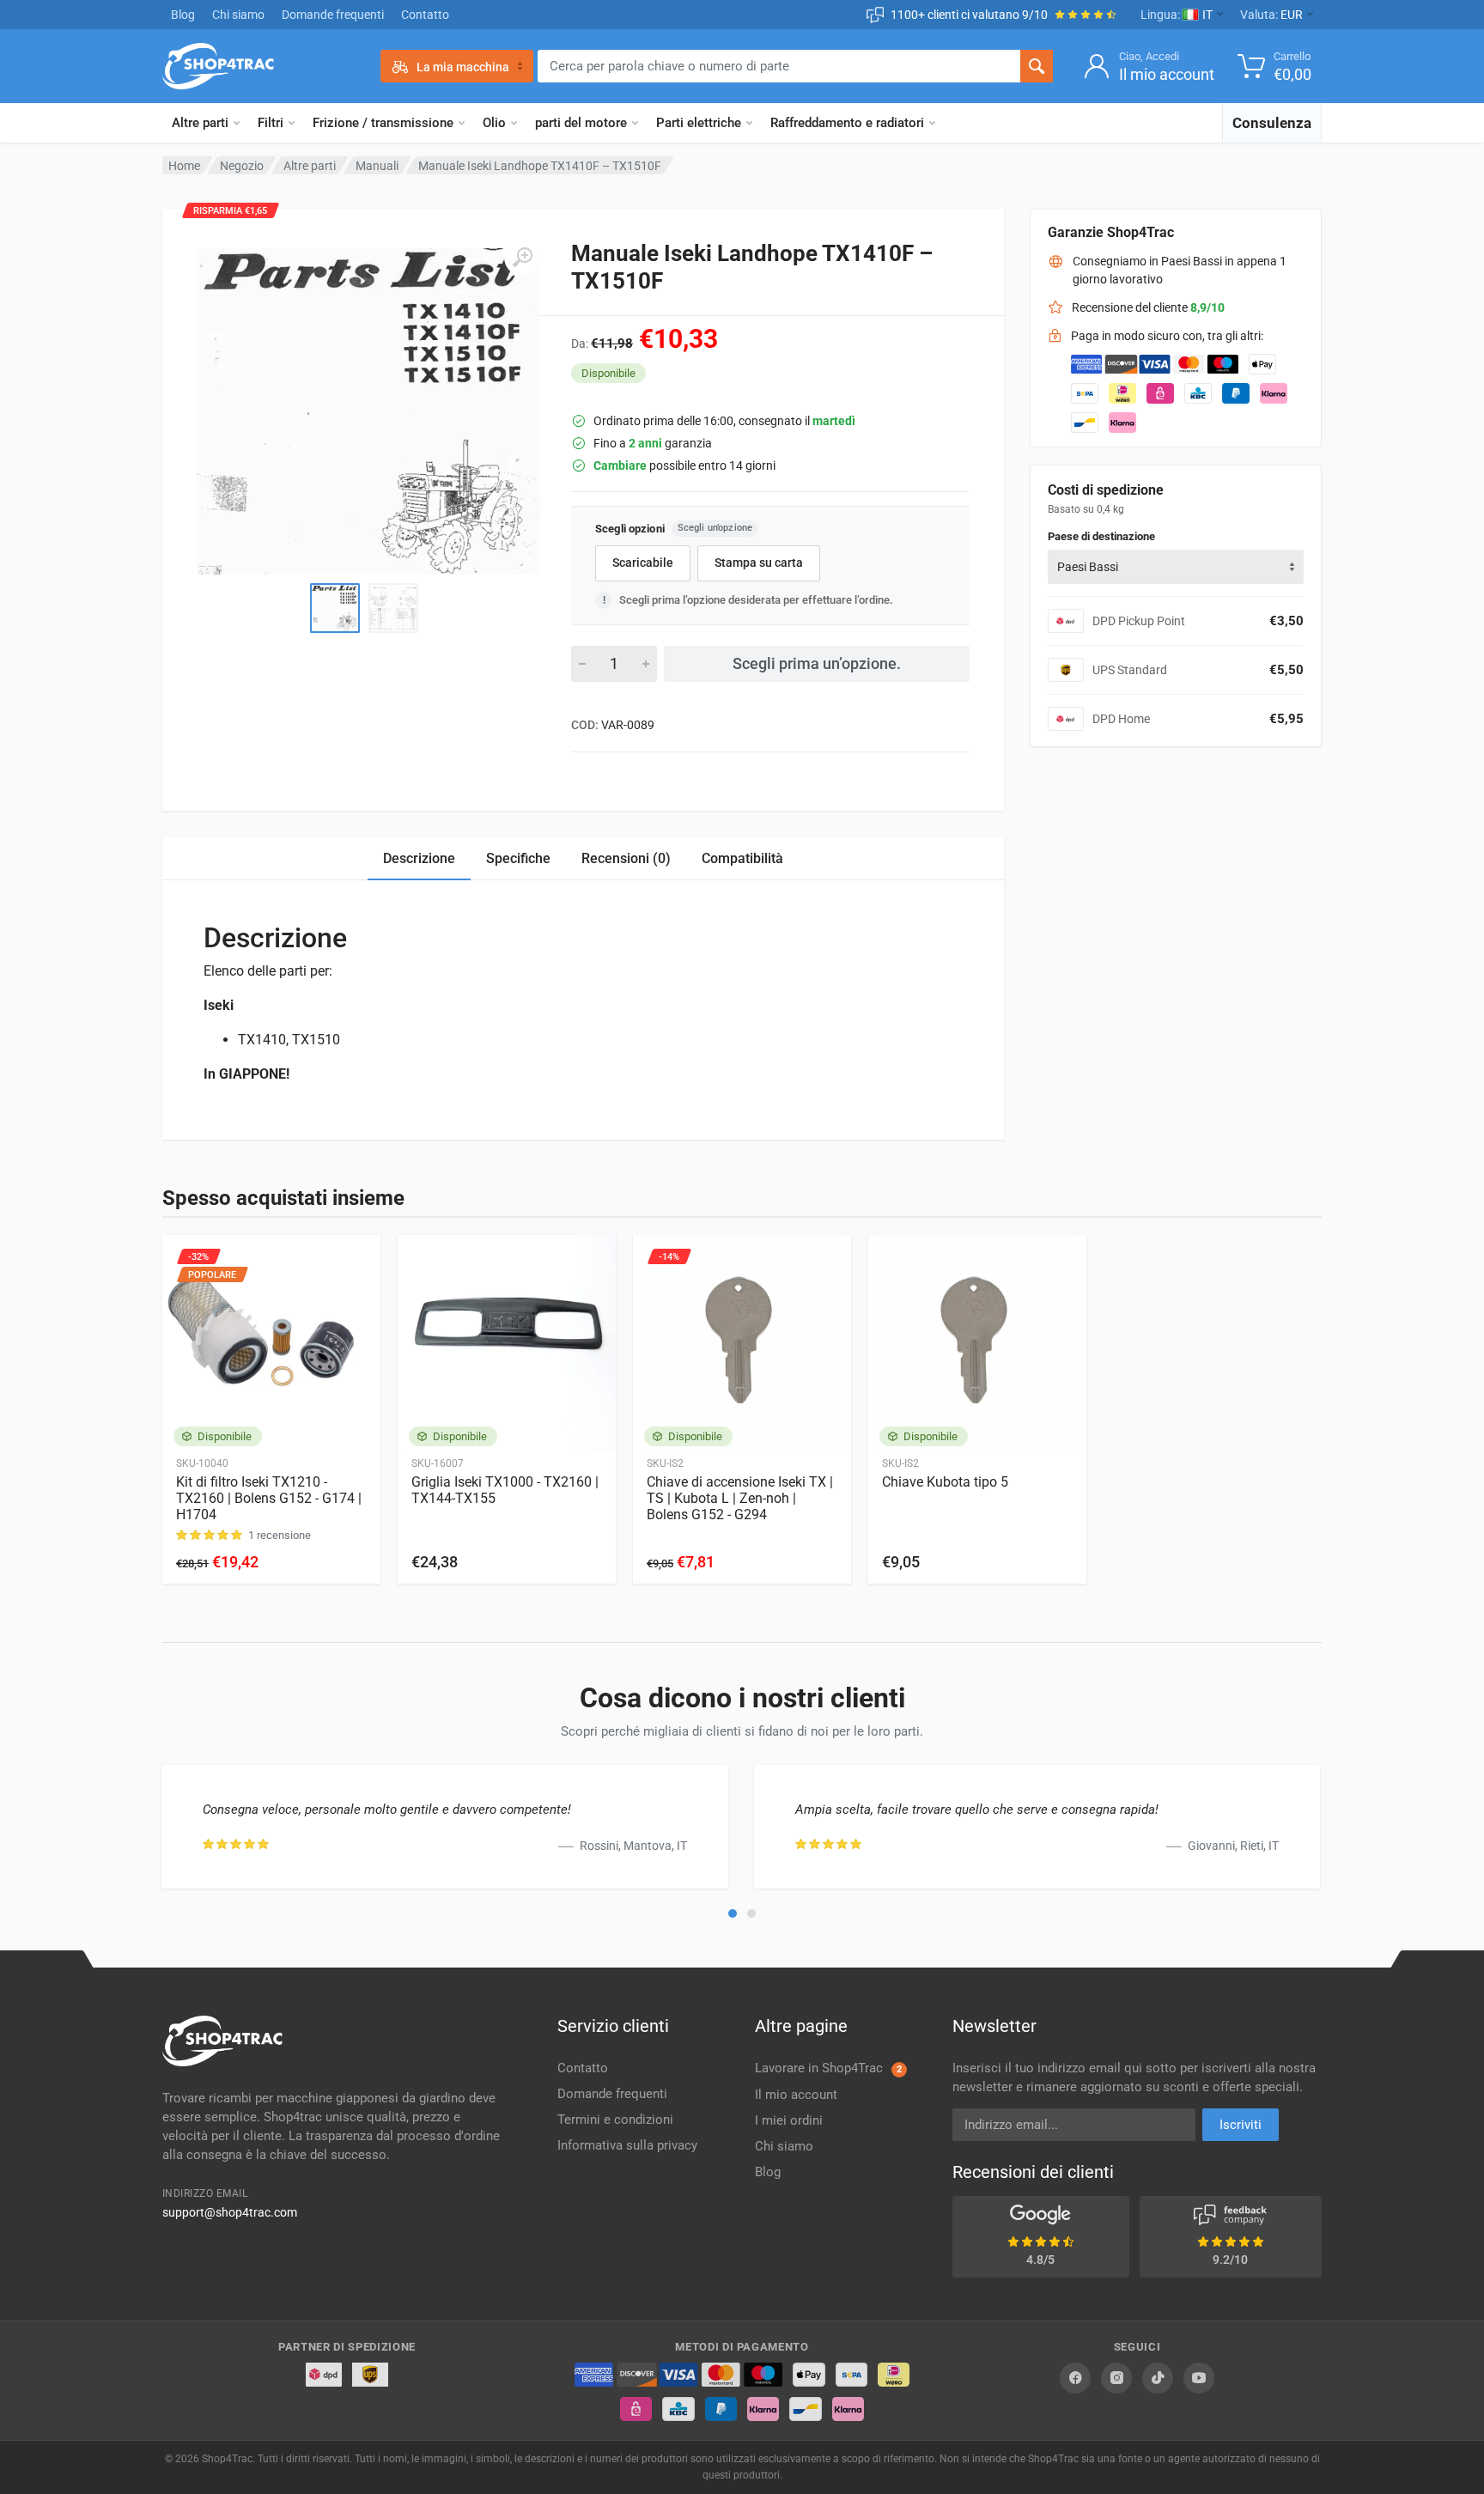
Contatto (425, 15)
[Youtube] (1199, 2378)
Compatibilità (742, 858)
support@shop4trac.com (230, 2212)
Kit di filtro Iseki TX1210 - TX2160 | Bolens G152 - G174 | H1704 (269, 1498)
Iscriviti (1241, 2125)
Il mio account (796, 2095)
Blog (183, 15)
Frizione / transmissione (383, 123)
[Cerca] (1037, 66)
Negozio (242, 166)
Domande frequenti (333, 15)
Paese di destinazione (1101, 536)
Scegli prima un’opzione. (817, 663)
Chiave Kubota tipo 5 (945, 1482)
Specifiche (518, 858)
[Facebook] (1075, 2378)
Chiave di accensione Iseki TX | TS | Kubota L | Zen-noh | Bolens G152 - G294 (740, 1498)
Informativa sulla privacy (627, 2145)
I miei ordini (789, 2120)
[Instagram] (1116, 2378)
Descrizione (419, 858)
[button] (733, 1913)
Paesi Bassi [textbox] (1088, 567)
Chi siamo (238, 15)
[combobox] (1176, 567)
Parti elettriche (699, 123)
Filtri (271, 123)
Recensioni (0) (626, 858)
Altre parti (200, 123)
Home (184, 166)
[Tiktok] (1158, 2378)
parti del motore (581, 123)
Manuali (377, 166)
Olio (494, 123)
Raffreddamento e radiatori (847, 123)
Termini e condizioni (615, 2120)
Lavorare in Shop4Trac (828, 2068)
